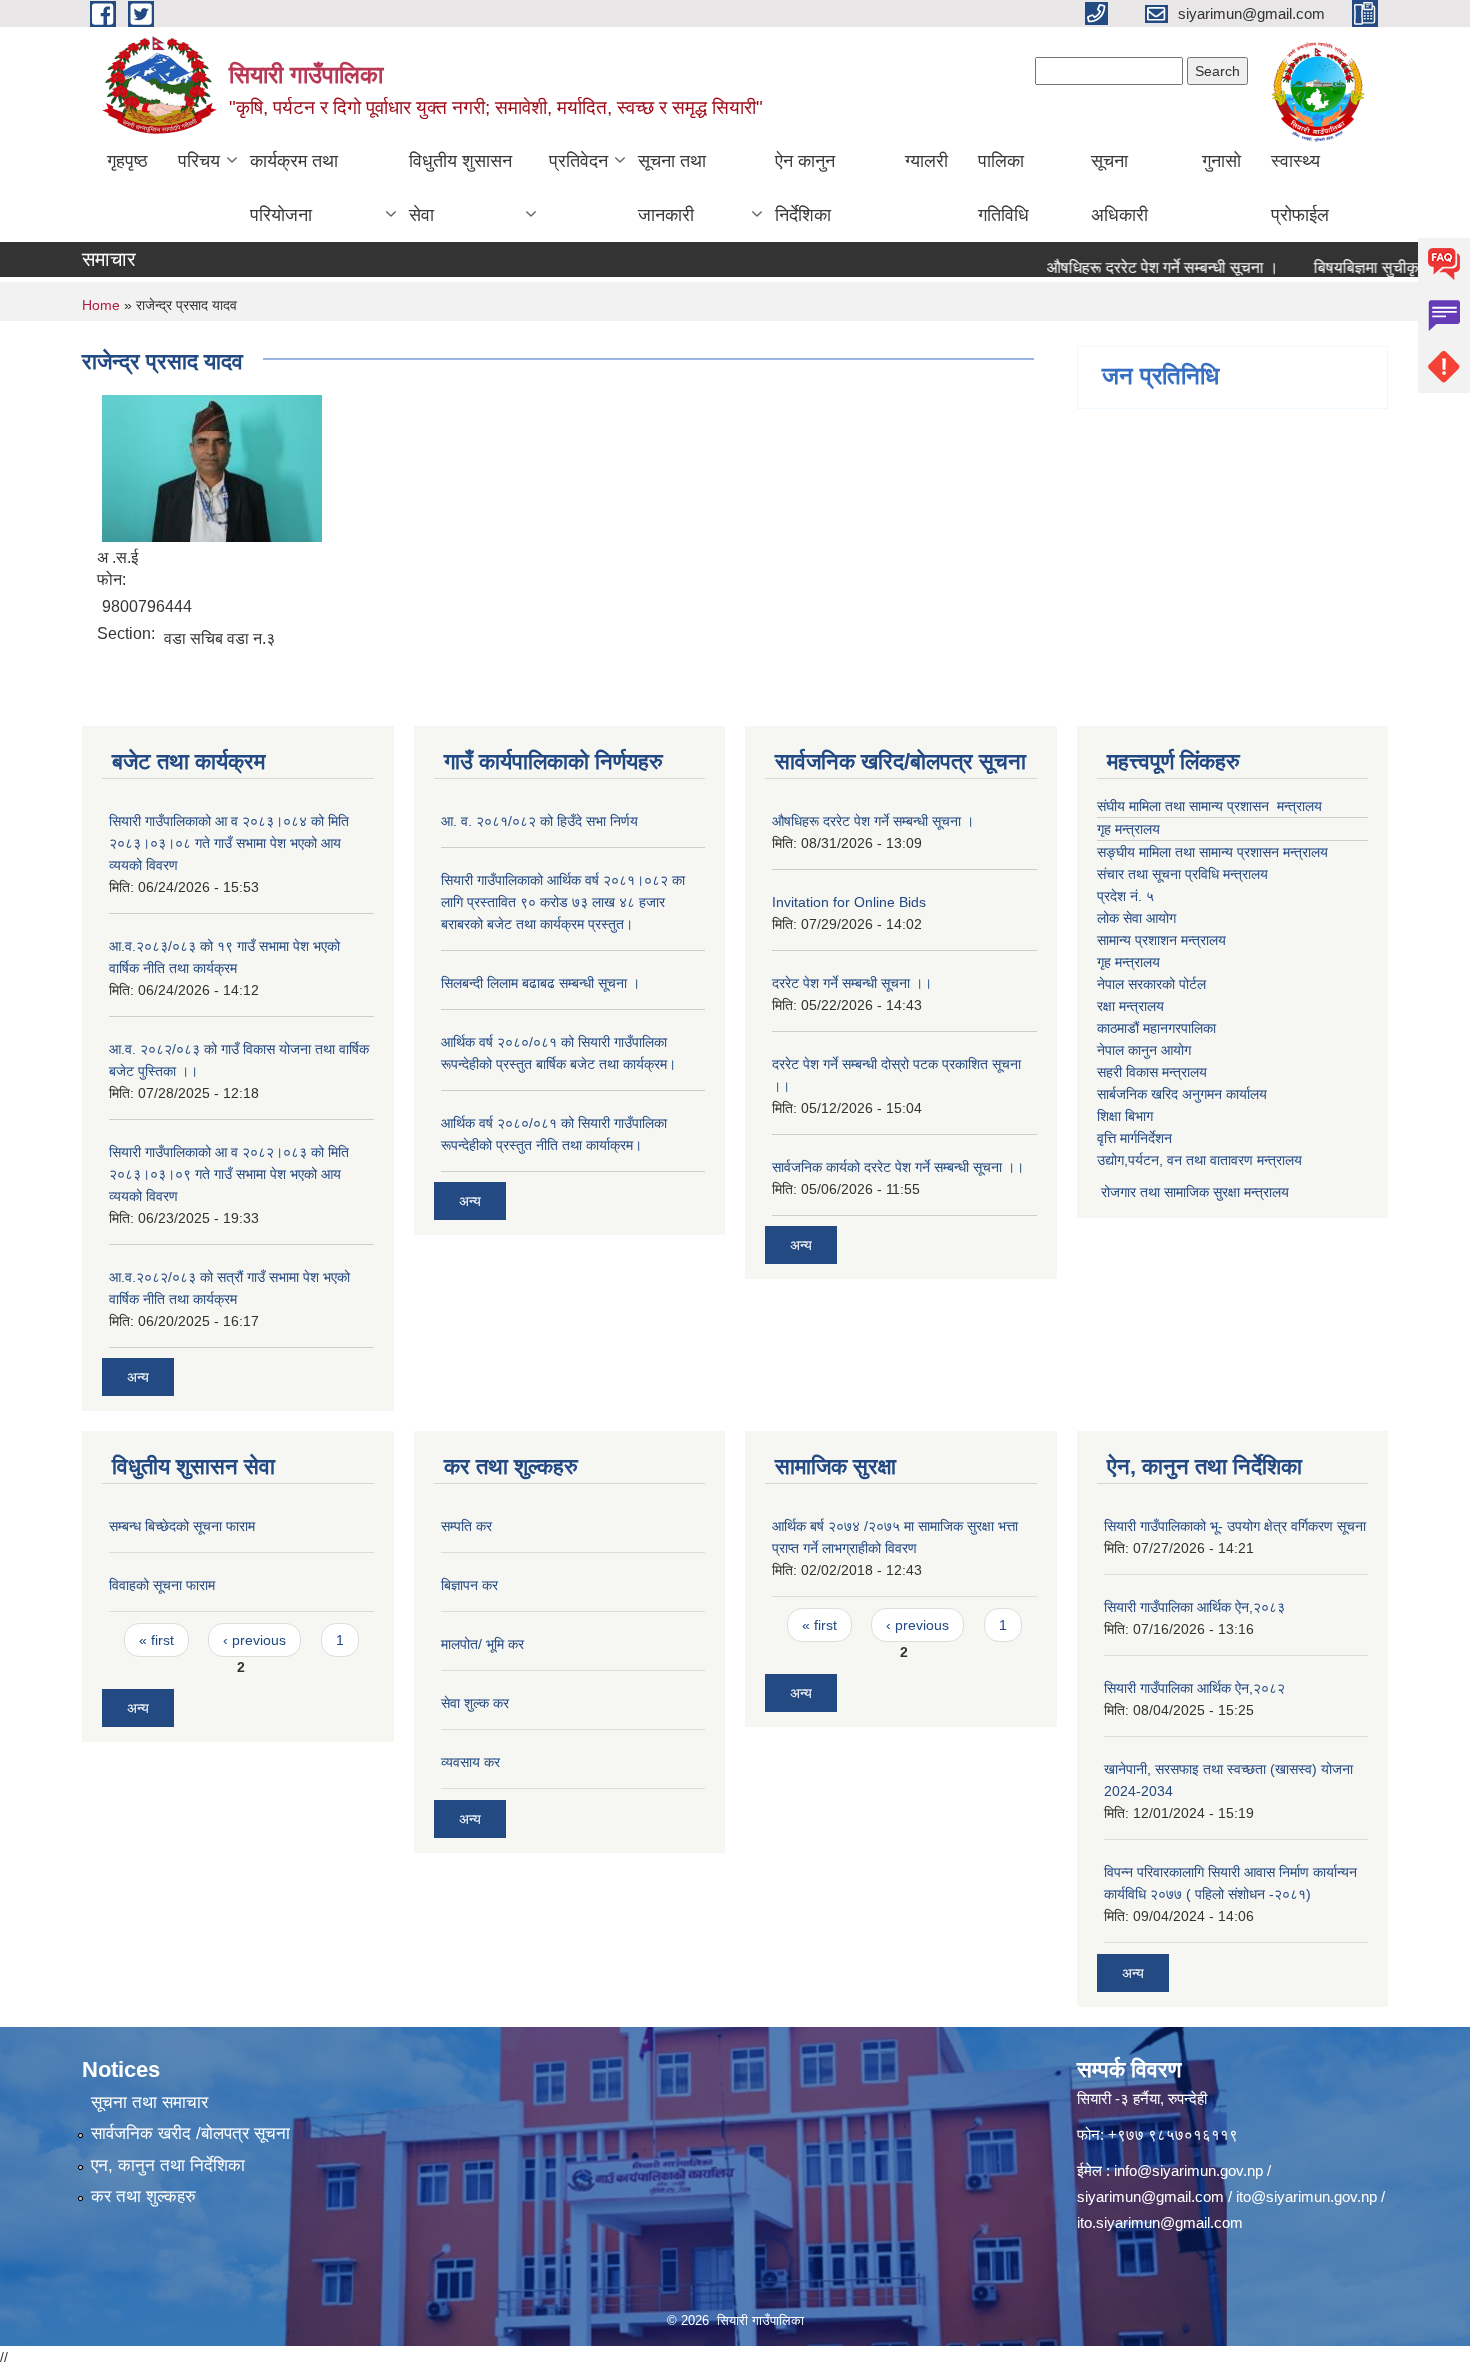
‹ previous (254, 1640)
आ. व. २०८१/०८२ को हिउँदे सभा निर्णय (539, 821)
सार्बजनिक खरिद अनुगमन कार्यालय (1182, 1094)
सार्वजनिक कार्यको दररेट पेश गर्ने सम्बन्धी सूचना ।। (898, 1167)
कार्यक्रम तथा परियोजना (294, 188)
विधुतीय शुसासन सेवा (460, 188)
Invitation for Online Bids (849, 902)
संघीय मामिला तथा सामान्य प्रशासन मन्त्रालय (1209, 806)
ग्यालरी (926, 161)
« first (156, 1640)
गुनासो (1221, 161)
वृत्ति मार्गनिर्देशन (1134, 1138)
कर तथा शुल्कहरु (143, 2196)
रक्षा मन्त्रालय (1130, 1006)
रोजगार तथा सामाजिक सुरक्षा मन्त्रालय (1193, 1192)
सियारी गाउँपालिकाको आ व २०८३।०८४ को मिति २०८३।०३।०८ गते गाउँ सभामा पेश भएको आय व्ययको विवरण (229, 843)
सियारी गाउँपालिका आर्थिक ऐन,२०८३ (1194, 1607)
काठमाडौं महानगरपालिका (1156, 1028)
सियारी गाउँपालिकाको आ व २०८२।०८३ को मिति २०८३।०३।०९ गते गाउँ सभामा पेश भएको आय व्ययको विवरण (229, 1174)
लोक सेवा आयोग (1136, 918)
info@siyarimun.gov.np (1188, 2170)
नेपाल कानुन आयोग (1144, 1050)
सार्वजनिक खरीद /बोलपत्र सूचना (190, 2133)
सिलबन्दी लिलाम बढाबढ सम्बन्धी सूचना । (540, 983)
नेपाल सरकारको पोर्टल (1151, 984)
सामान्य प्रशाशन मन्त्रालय (1161, 940)
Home (101, 305)
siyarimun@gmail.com (1150, 2196)
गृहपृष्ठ (127, 161)
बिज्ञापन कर (469, 1585)
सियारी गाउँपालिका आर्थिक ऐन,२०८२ (1194, 1688)
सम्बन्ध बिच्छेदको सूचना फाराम (182, 1526)
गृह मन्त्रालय (1128, 829)
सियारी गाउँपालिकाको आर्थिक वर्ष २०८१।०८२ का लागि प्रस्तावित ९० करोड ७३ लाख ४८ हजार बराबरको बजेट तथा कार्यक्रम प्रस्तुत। (563, 902)
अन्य (138, 1377)
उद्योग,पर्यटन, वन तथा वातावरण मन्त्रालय (1199, 1160)
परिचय (199, 161)
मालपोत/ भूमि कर (482, 1644)
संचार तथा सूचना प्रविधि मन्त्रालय (1182, 874)
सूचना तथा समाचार (149, 2102)
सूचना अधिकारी (1119, 188)
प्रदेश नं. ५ (1125, 896)
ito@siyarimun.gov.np (1306, 2196)
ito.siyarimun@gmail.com (1160, 2222)
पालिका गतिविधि (1003, 188)
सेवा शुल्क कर (475, 1703)
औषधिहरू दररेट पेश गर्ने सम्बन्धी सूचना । (1129, 267)
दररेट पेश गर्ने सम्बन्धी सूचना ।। (852, 983)
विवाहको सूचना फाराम (162, 1585)
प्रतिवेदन (578, 161)
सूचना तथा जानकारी (672, 188)
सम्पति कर (466, 1526)
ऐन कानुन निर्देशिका (805, 188)
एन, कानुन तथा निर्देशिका (168, 2165)
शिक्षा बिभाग (1125, 1116)
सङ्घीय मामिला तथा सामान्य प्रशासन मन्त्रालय (1212, 852)
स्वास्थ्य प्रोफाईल (1300, 188)
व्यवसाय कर (470, 1762)
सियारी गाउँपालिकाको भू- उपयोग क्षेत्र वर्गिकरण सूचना (1235, 1526)
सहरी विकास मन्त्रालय (1152, 1072)
